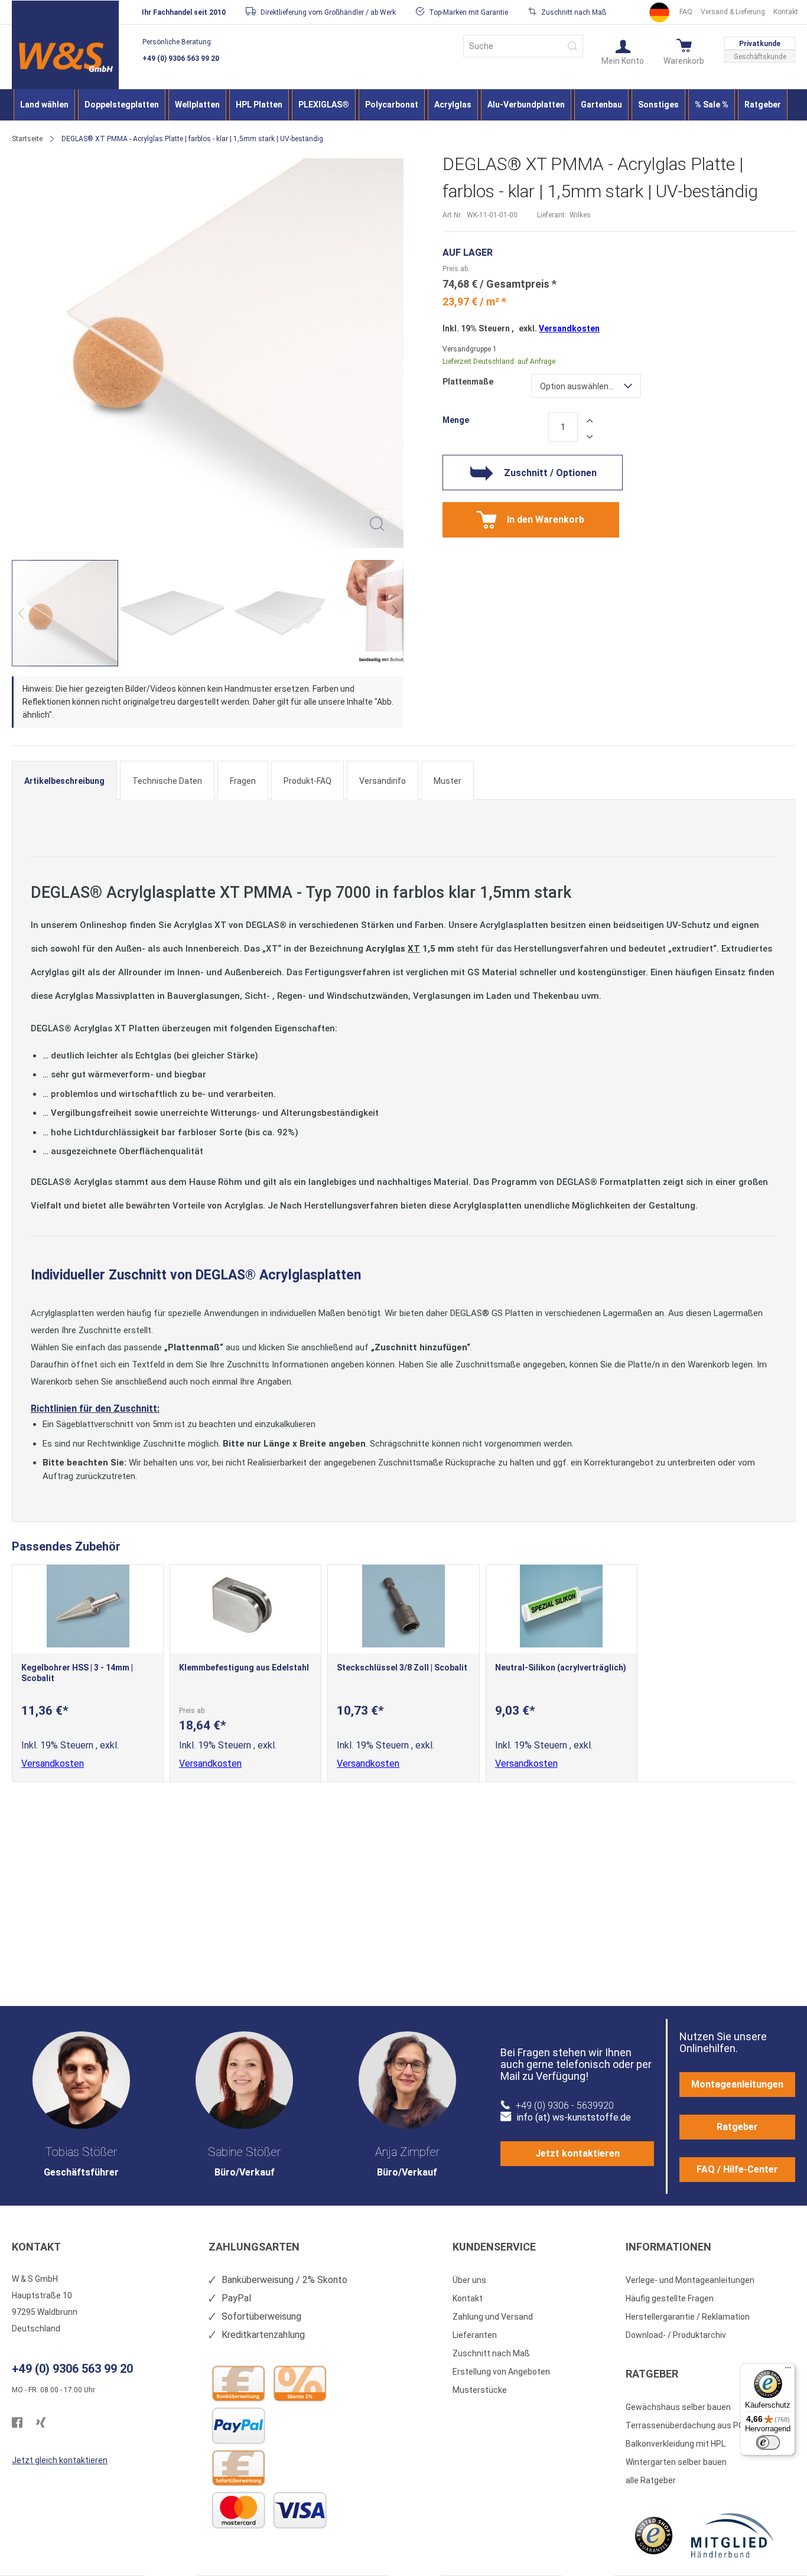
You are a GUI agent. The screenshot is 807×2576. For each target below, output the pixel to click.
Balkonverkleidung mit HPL (676, 2444)
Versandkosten (569, 328)
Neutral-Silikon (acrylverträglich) (561, 1668)
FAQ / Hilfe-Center (737, 2169)
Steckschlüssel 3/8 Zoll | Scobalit (402, 1668)
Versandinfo (383, 781)
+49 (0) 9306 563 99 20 (181, 58)
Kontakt (786, 12)
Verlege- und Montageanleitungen (690, 2280)
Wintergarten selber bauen (676, 2462)
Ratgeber (737, 2127)
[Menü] (788, 2370)
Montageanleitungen (737, 2084)
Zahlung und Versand (493, 2317)
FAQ (686, 12)
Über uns (469, 2280)
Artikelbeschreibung (64, 781)
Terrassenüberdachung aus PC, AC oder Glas (710, 2425)
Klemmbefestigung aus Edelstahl (244, 1668)
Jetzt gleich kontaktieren (60, 2460)
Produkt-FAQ (307, 781)
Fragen (243, 781)
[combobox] (523, 46)
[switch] (768, 2443)
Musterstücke (480, 2390)
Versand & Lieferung (733, 12)
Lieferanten (475, 2335)
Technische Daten (167, 781)
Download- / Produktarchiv (676, 2335)
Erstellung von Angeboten (501, 2372)
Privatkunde (760, 44)
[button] (623, 51)
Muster (448, 781)
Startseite (27, 139)
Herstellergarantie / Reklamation (688, 2317)
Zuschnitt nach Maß (491, 2353)
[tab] (64, 780)
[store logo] (65, 57)
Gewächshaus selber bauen (678, 2407)
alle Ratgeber (651, 2480)
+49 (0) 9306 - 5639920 (565, 2106)
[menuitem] (44, 105)
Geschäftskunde (760, 57)
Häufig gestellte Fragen (670, 2298)
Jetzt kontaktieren (577, 2153)
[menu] (403, 105)
